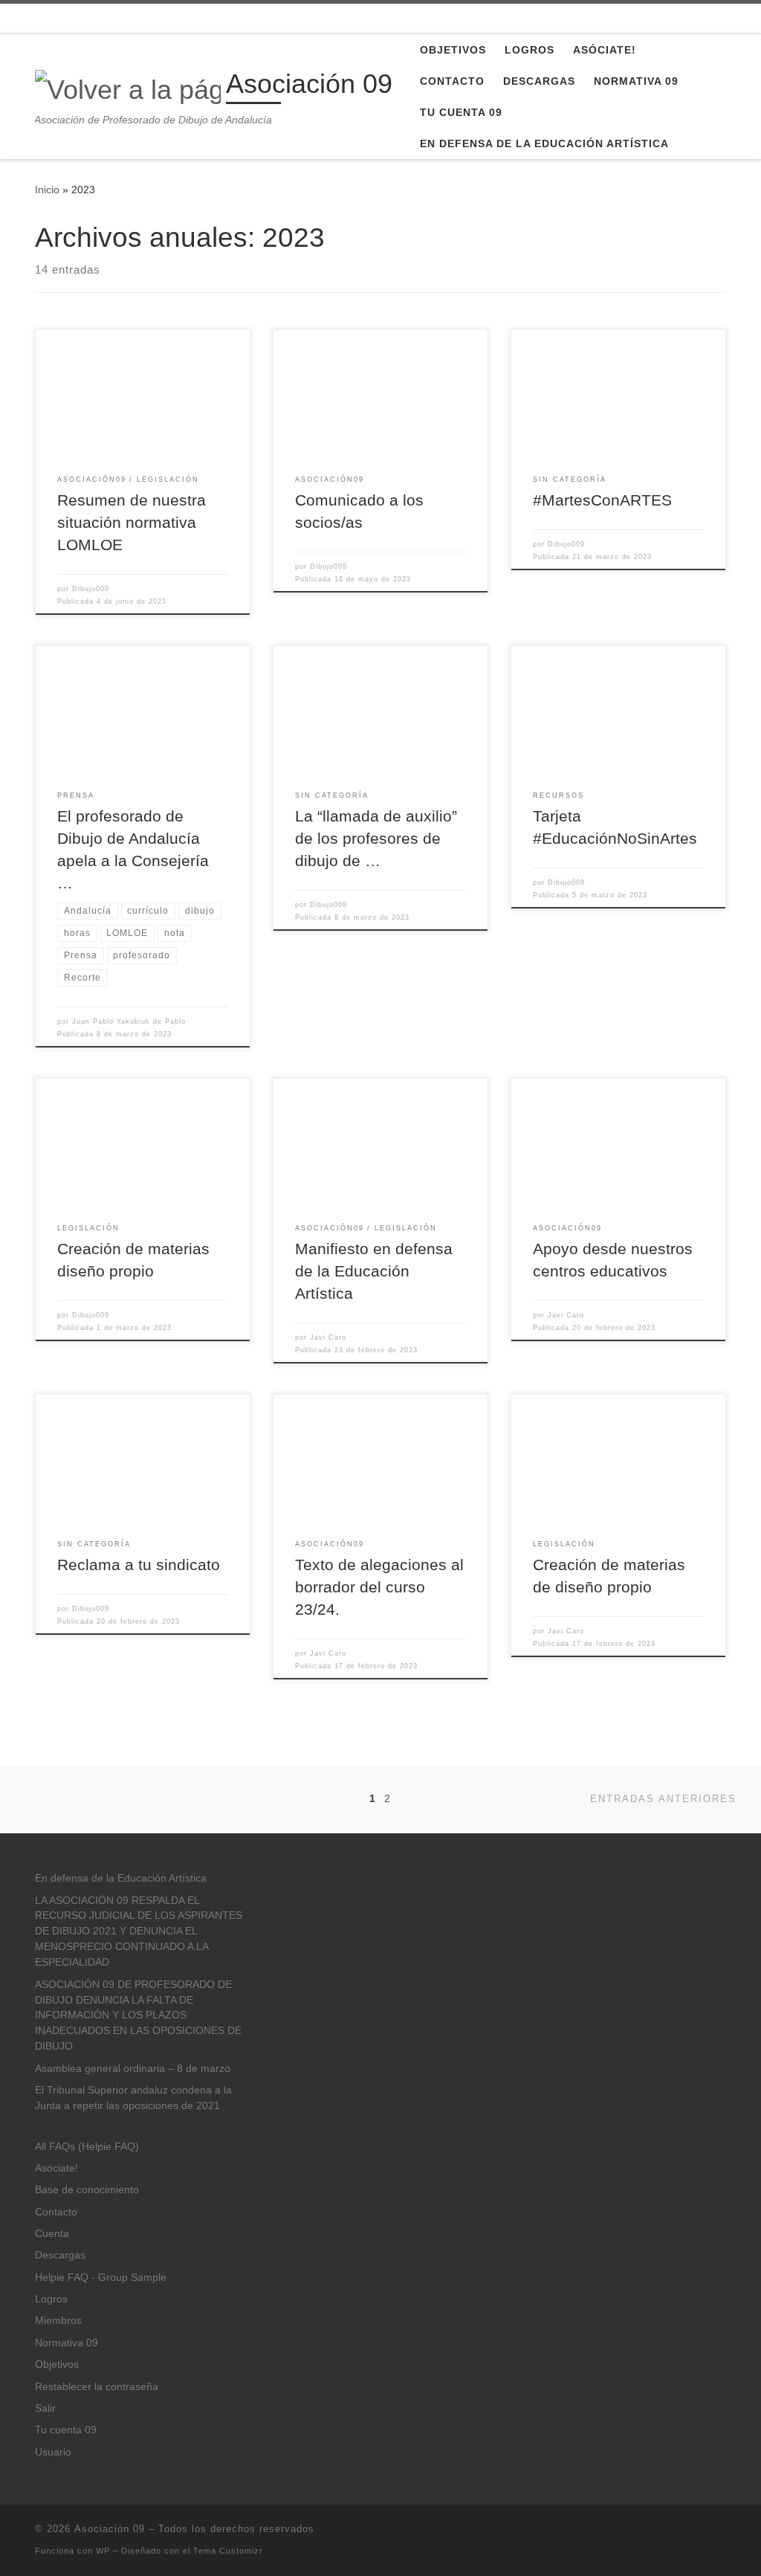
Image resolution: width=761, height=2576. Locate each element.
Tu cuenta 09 (66, 2430)
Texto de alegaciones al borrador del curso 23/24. (379, 1587)
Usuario (53, 2452)
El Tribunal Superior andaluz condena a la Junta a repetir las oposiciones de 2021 (133, 2098)
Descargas (60, 2255)
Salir (45, 2408)
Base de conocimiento (87, 2190)
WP (103, 2551)
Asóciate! (56, 2168)
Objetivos (57, 2364)
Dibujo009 (91, 589)
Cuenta (52, 2234)
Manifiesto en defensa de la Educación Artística (374, 1271)
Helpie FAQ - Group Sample (101, 2278)
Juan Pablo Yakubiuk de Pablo (129, 1021)
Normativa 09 (67, 2343)
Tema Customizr (228, 2551)
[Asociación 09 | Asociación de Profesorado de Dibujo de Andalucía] (128, 87)
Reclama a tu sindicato (139, 1565)
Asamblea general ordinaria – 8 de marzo (133, 2069)
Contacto (56, 2212)
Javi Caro (328, 1337)
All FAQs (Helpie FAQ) (87, 2147)
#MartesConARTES (602, 500)
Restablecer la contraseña (97, 2387)
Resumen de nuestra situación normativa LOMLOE (132, 523)
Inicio (47, 190)
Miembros (58, 2321)
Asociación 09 (110, 2529)
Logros (51, 2299)
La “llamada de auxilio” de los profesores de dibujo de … (376, 839)
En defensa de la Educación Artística (121, 1878)
